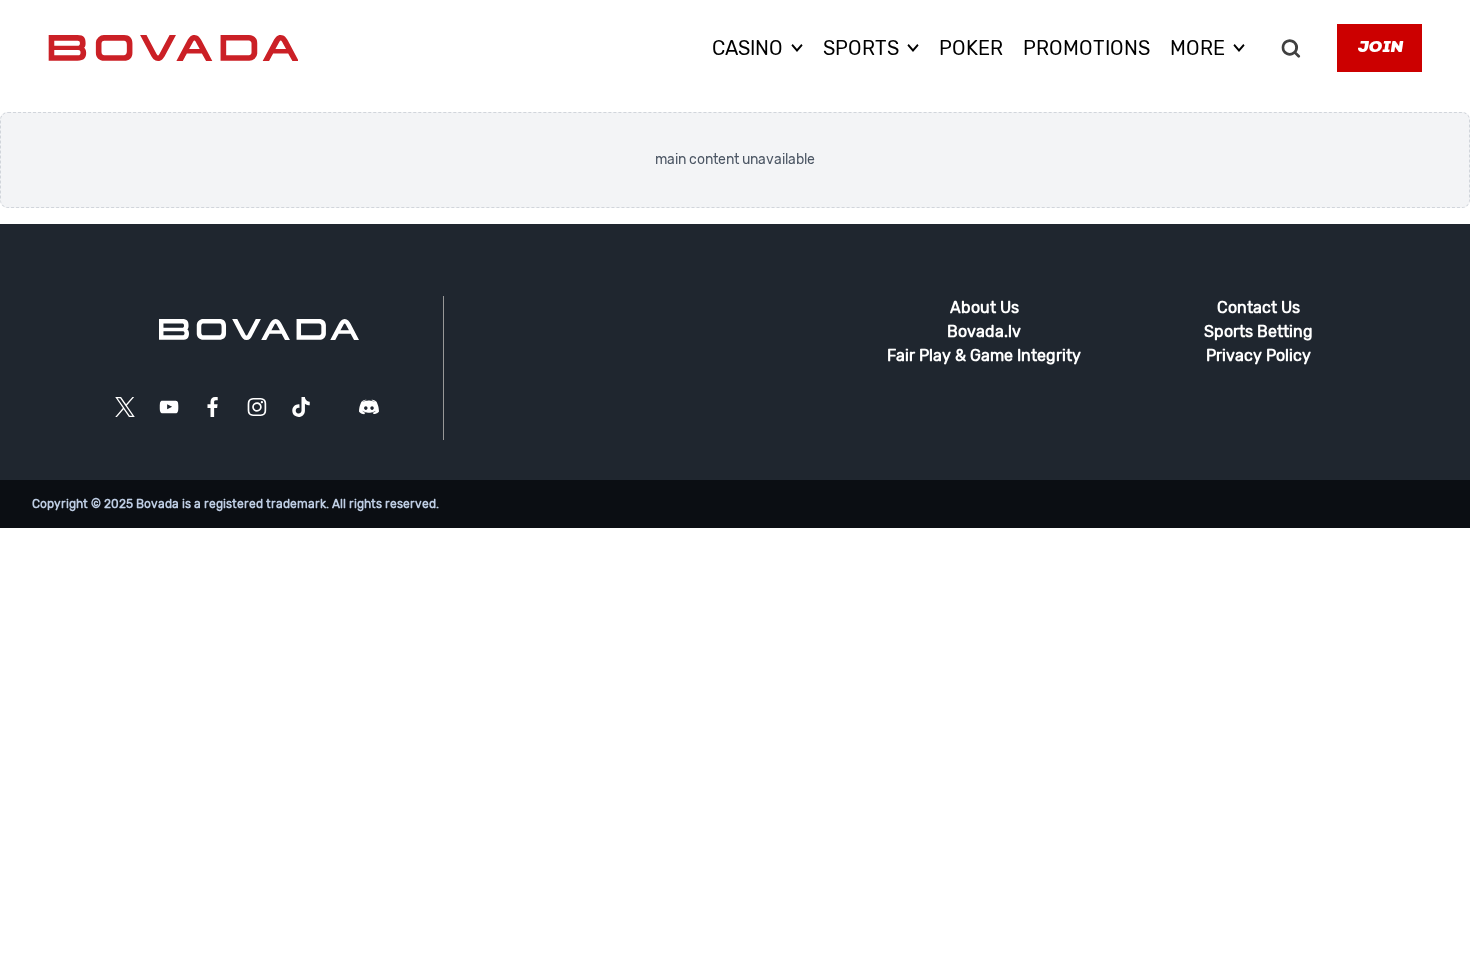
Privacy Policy (1258, 355)
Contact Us (1258, 307)
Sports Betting (1258, 331)
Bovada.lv (984, 331)
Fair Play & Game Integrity (984, 355)
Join (1379, 48)
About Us (984, 307)
